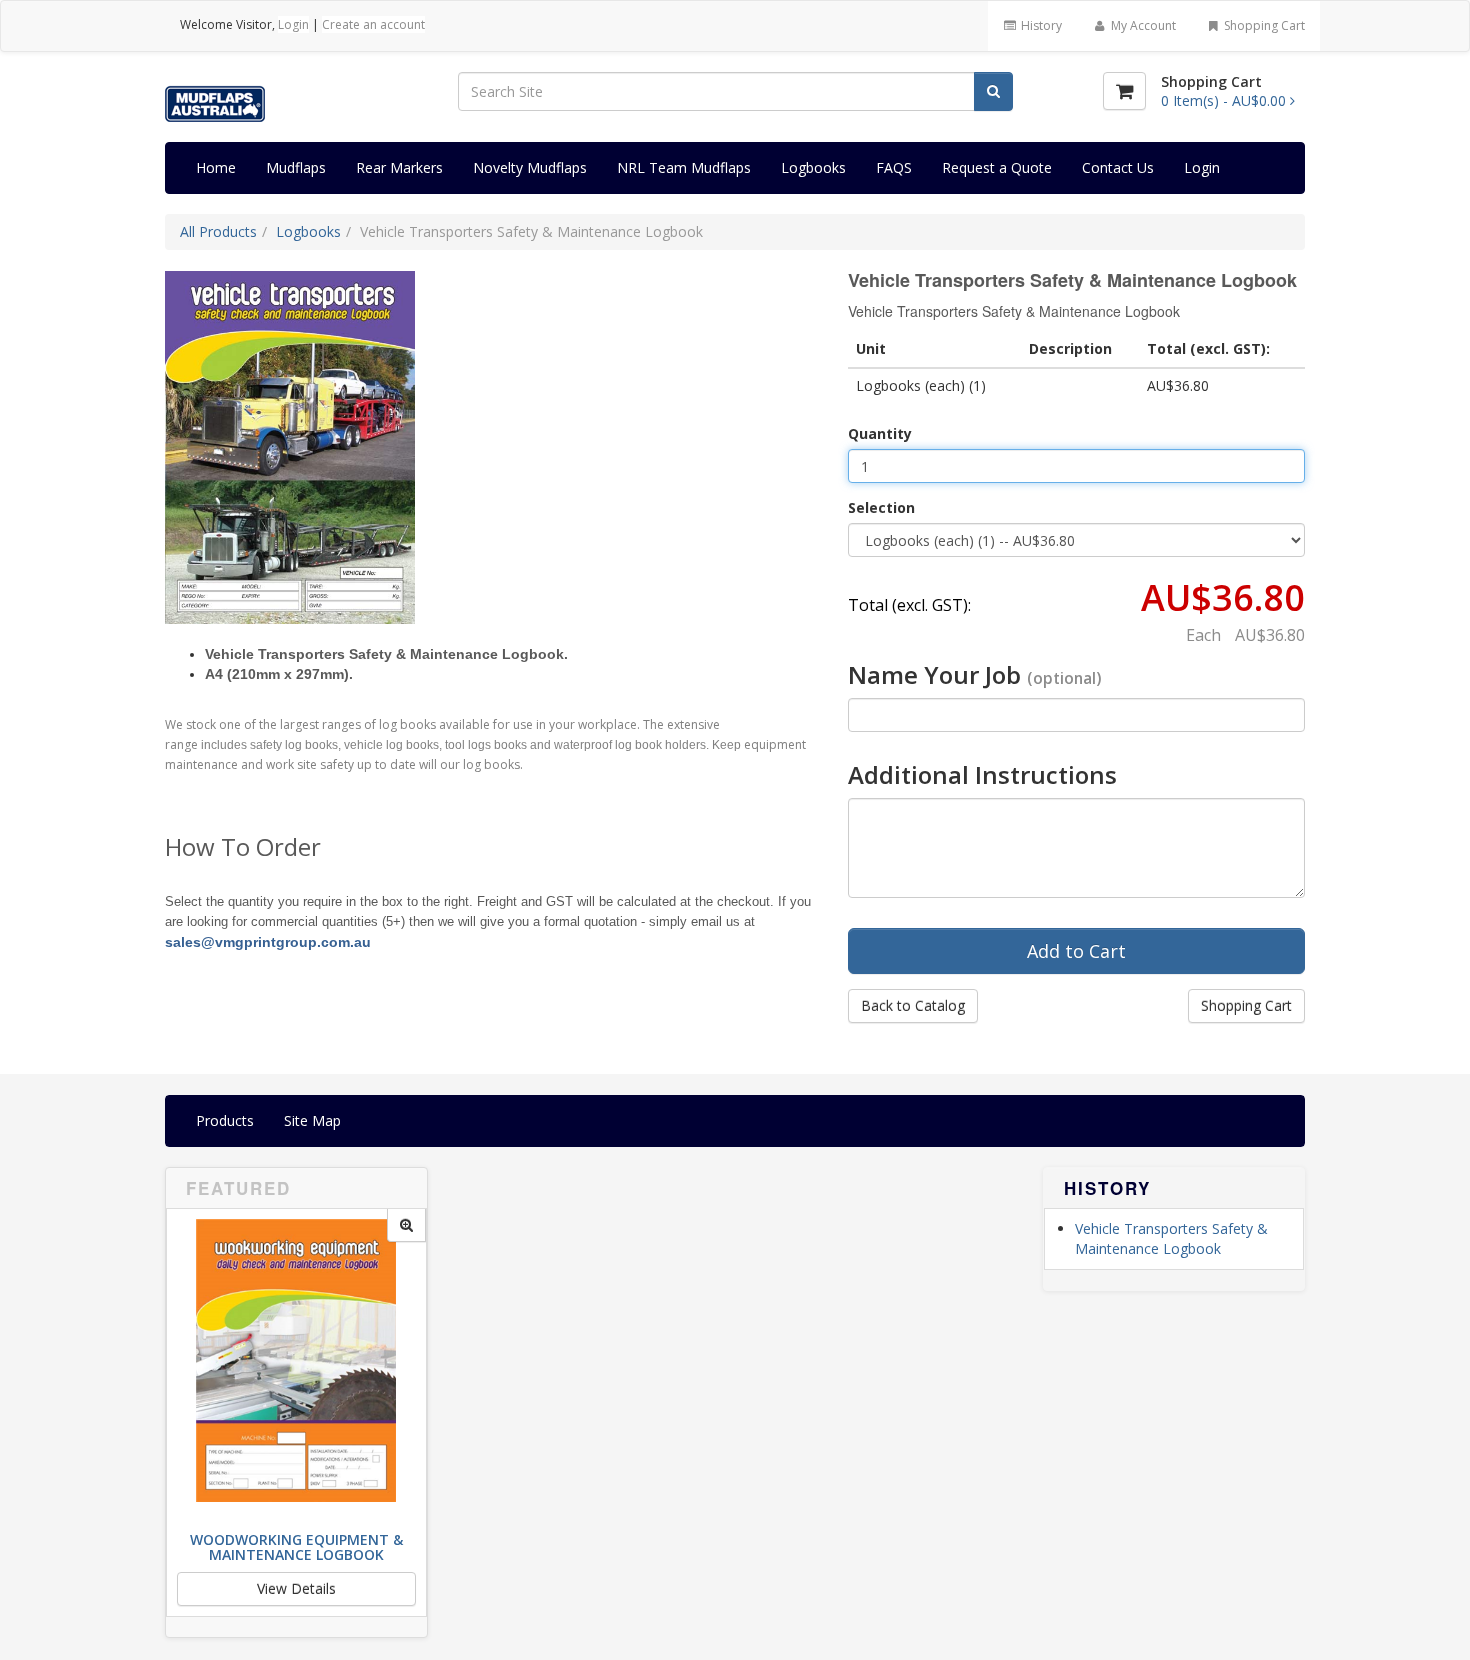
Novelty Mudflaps (530, 167)
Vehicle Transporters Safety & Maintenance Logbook (1171, 1238)
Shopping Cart (1263, 25)
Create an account (373, 24)
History (1040, 25)
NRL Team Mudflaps (684, 167)
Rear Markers (399, 167)
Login (293, 24)
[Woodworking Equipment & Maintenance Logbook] (406, 1225)
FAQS (894, 167)
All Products (218, 231)
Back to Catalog (913, 1005)
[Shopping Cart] (1124, 91)
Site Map (312, 1120)
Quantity (880, 433)
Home (216, 167)
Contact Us (1118, 167)
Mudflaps (296, 167)
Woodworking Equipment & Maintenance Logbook (296, 1547)
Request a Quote (997, 167)
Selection (881, 507)
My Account (1142, 25)
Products (225, 1120)
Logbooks (813, 167)
